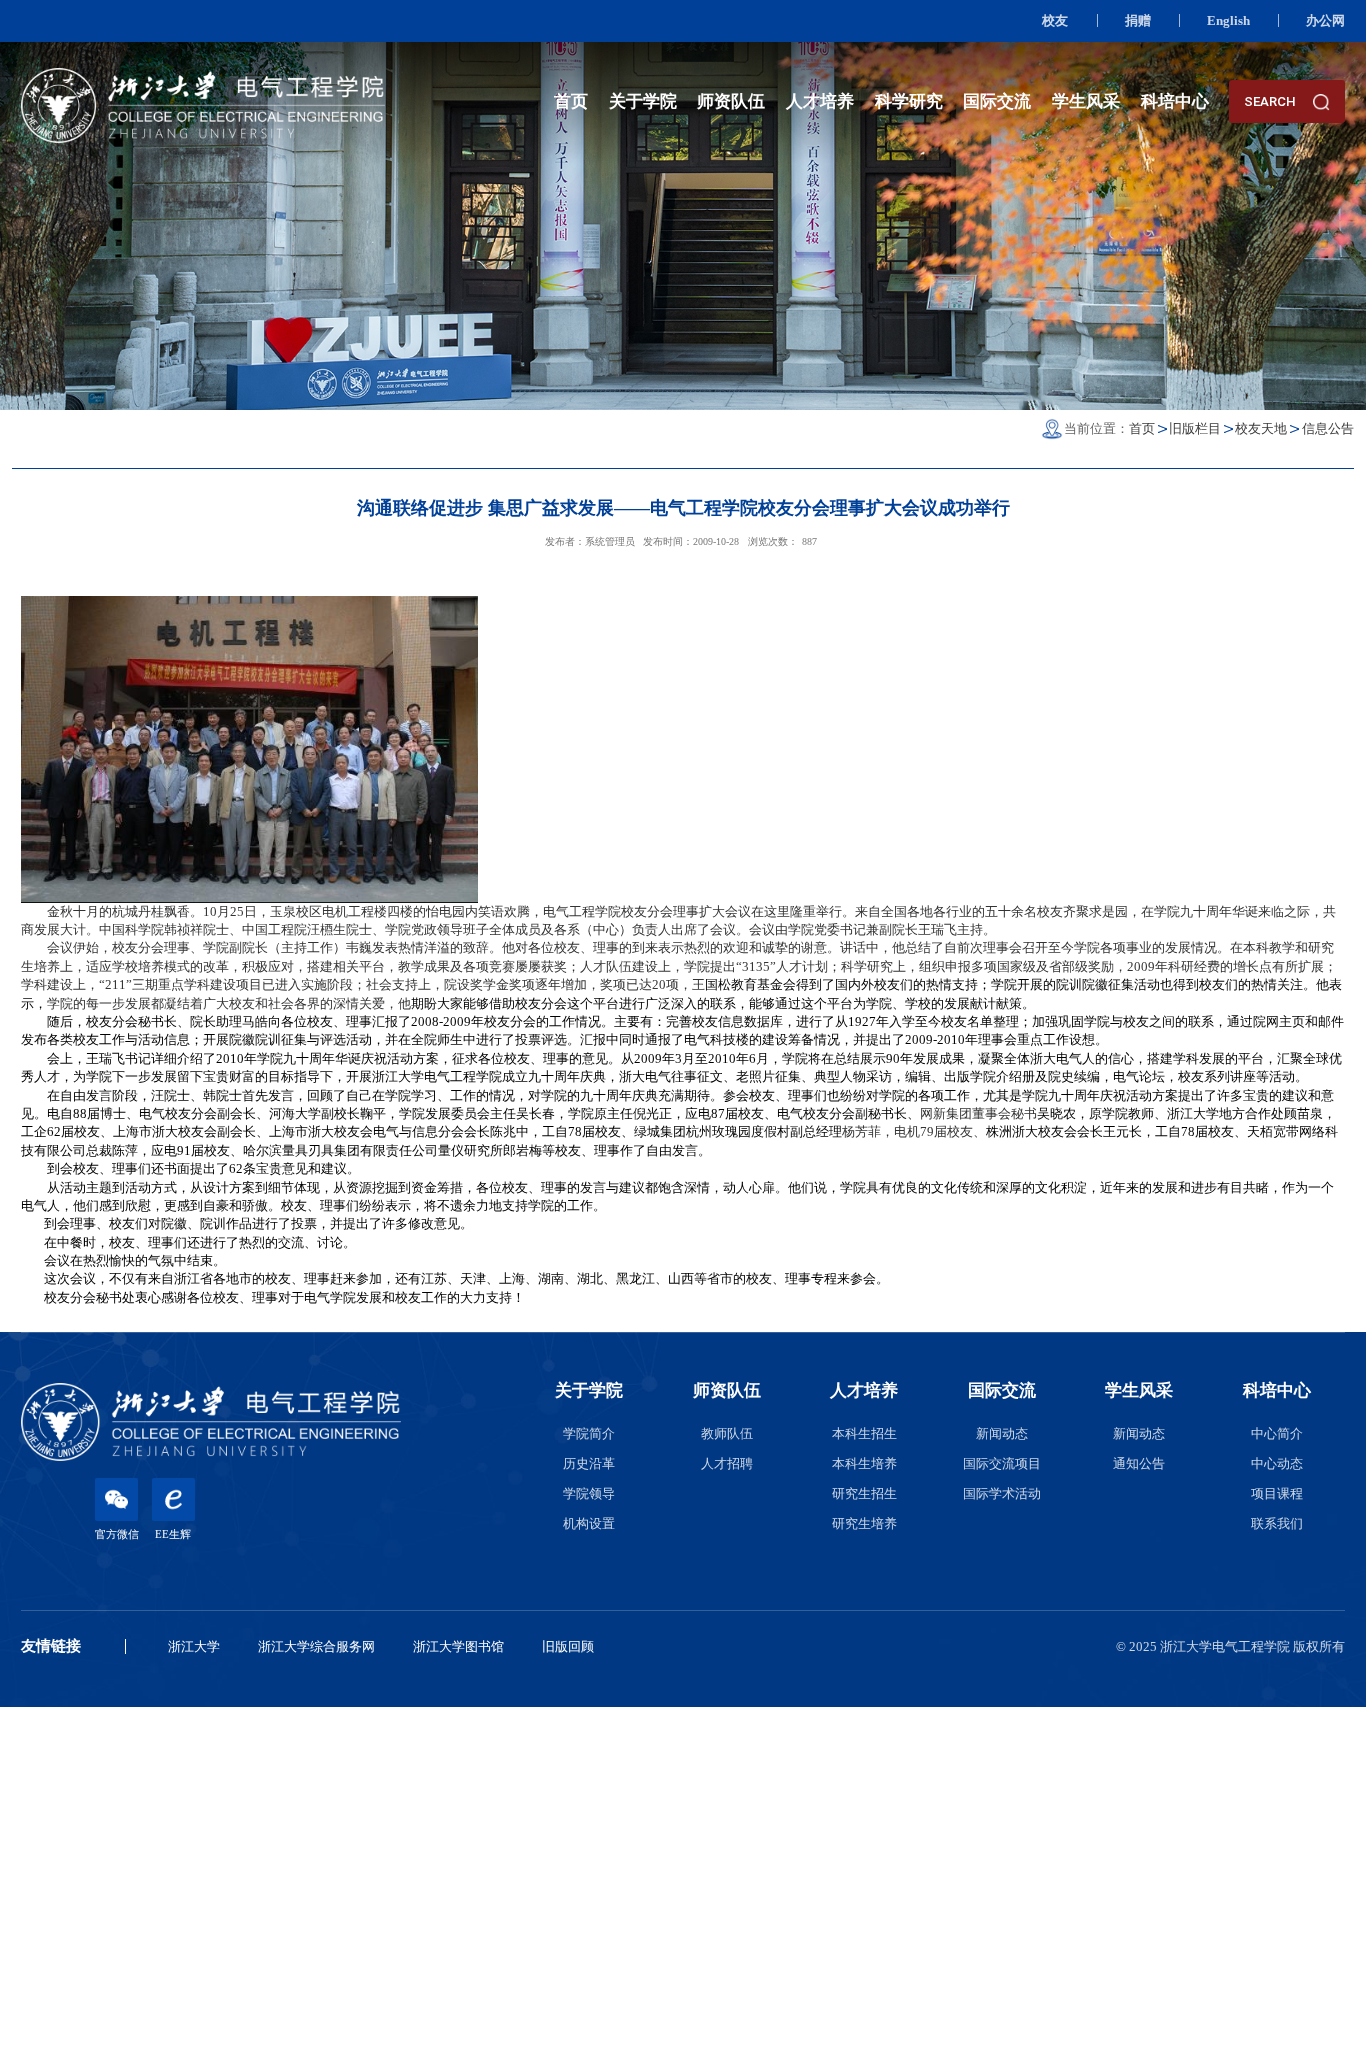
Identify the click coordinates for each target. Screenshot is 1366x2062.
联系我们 (1277, 1523)
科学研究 (909, 101)
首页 (571, 101)
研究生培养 (864, 1523)
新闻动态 (1002, 1433)
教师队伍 (727, 1433)
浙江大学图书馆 (458, 1646)
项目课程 (1277, 1493)
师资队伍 (731, 101)
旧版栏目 (1195, 428)
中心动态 (1277, 1463)
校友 (1055, 20)
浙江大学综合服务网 (316, 1646)
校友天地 (1261, 428)
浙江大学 (194, 1646)
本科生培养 (864, 1463)
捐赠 (1138, 20)
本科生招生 (864, 1433)
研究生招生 (864, 1493)
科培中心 (1175, 101)
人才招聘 (727, 1463)
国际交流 (997, 101)
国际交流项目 (1002, 1463)
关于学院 (643, 101)
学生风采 (1086, 101)
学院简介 (589, 1433)
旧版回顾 (568, 1646)
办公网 (1325, 20)
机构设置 (589, 1523)
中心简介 (1277, 1433)
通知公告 (1139, 1463)
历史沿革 (589, 1463)
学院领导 (589, 1493)
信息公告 (1328, 428)
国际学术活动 (1002, 1493)
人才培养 (820, 101)
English (1228, 20)
